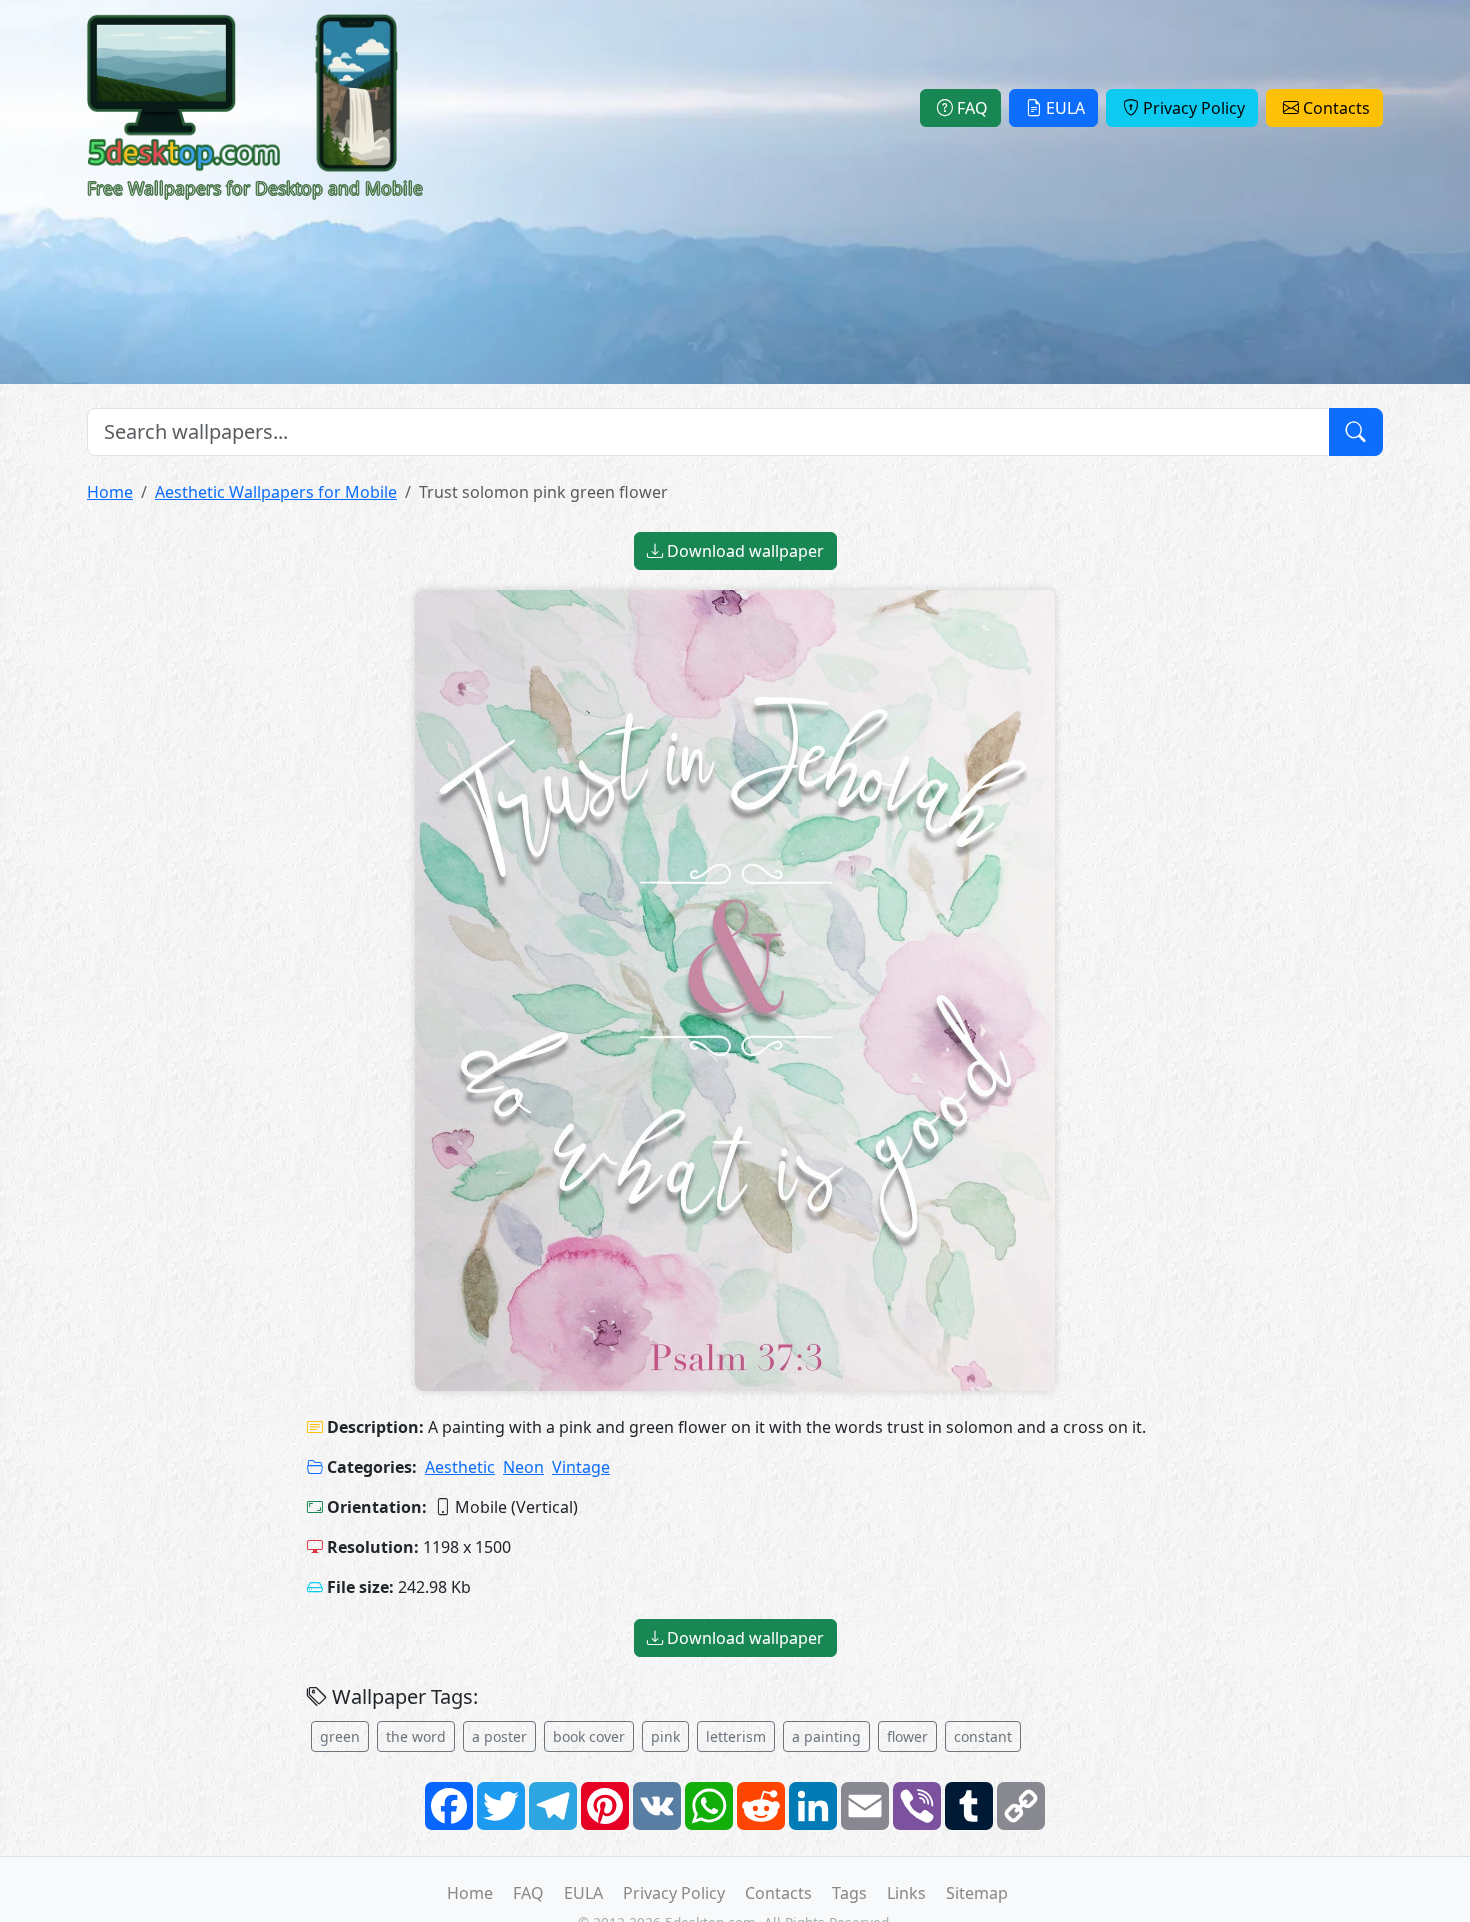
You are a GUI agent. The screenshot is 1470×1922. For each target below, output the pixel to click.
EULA (1065, 108)
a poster (499, 1736)
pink (665, 1736)
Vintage (581, 1467)
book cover (589, 1736)
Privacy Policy (1194, 108)
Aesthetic (460, 1467)
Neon (523, 1467)
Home (110, 492)
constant (983, 1736)
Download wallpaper (743, 551)
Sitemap (977, 1893)
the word (416, 1736)
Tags (849, 1893)
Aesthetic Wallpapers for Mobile (276, 492)
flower (907, 1736)
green (340, 1736)
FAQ (972, 108)
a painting (826, 1736)
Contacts (1336, 108)
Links (906, 1893)
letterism (736, 1736)
